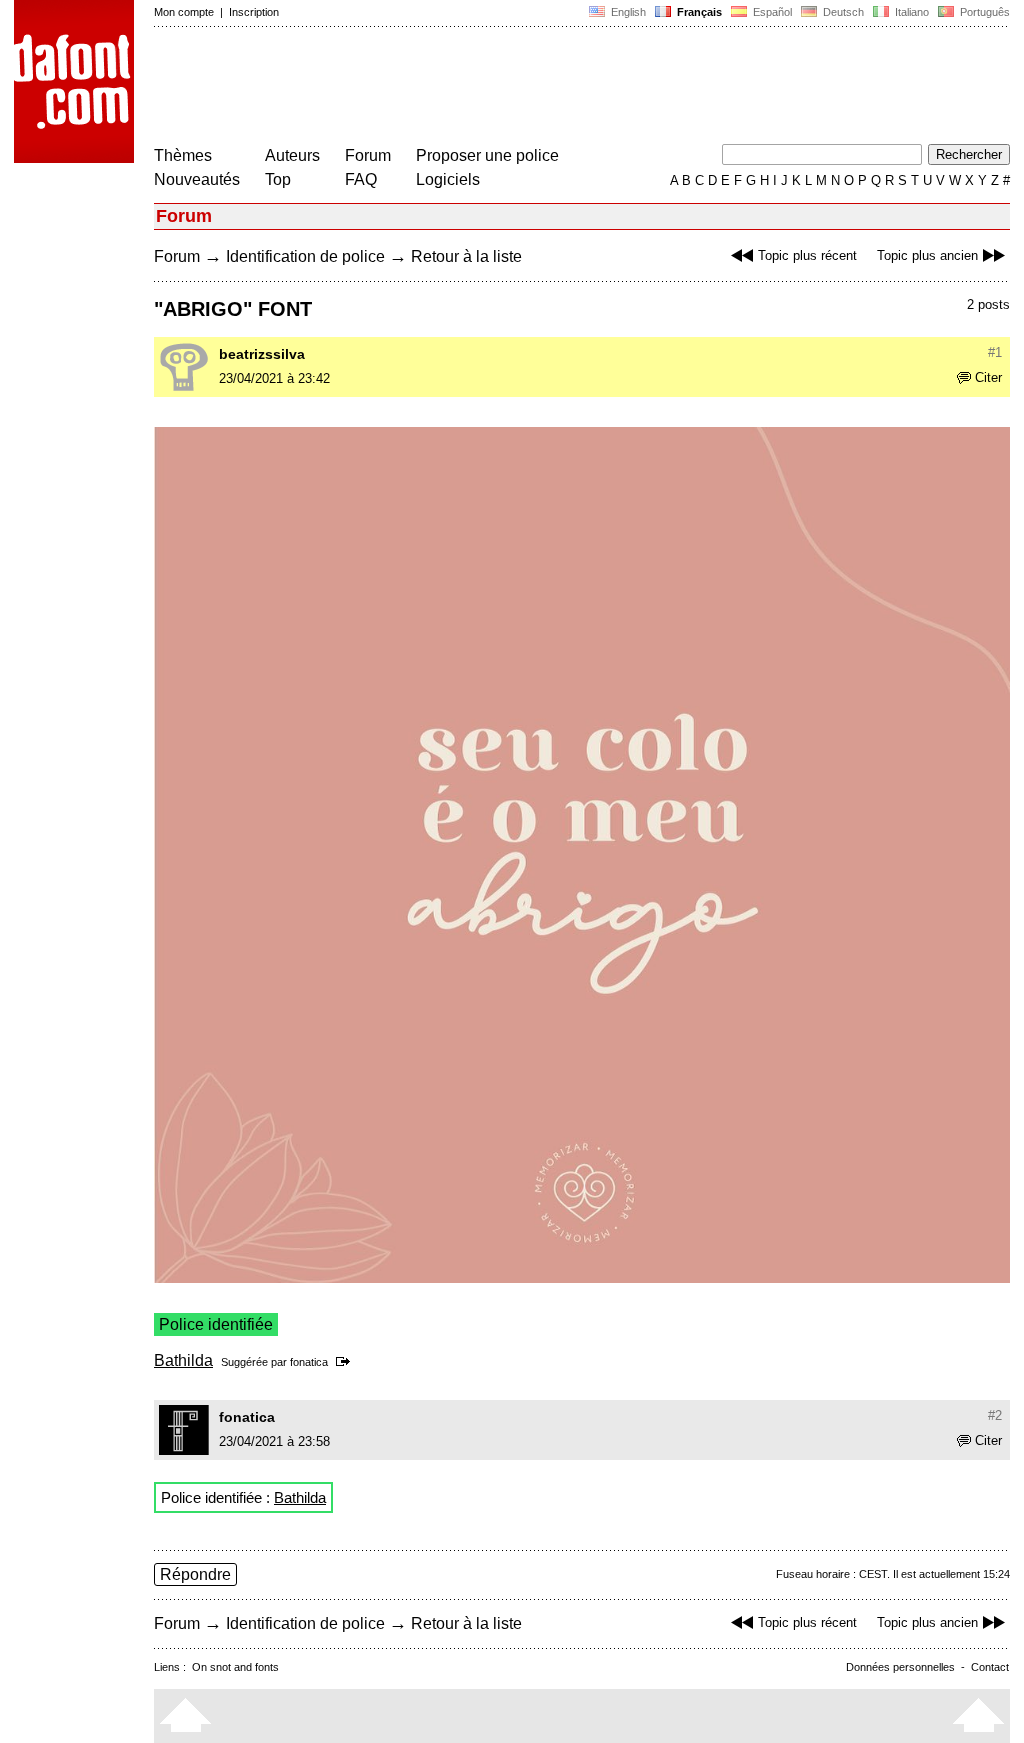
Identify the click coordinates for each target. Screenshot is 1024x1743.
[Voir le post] (346, 1362)
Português (982, 12)
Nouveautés (197, 179)
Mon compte (184, 12)
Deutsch (842, 12)
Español (771, 12)
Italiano (910, 12)
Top (278, 179)
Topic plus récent (807, 255)
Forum (368, 155)
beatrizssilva (262, 354)
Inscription (254, 12)
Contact (990, 1667)
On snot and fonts (235, 1667)
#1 (995, 352)
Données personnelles (900, 1667)
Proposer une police (487, 155)
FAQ (361, 179)
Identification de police (305, 256)
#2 (995, 1415)
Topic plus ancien (927, 255)
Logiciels (448, 179)
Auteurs (292, 155)
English (627, 12)
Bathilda (183, 1360)
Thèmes (183, 155)
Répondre (195, 1574)
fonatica (309, 1362)
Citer (988, 377)
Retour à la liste (466, 256)
